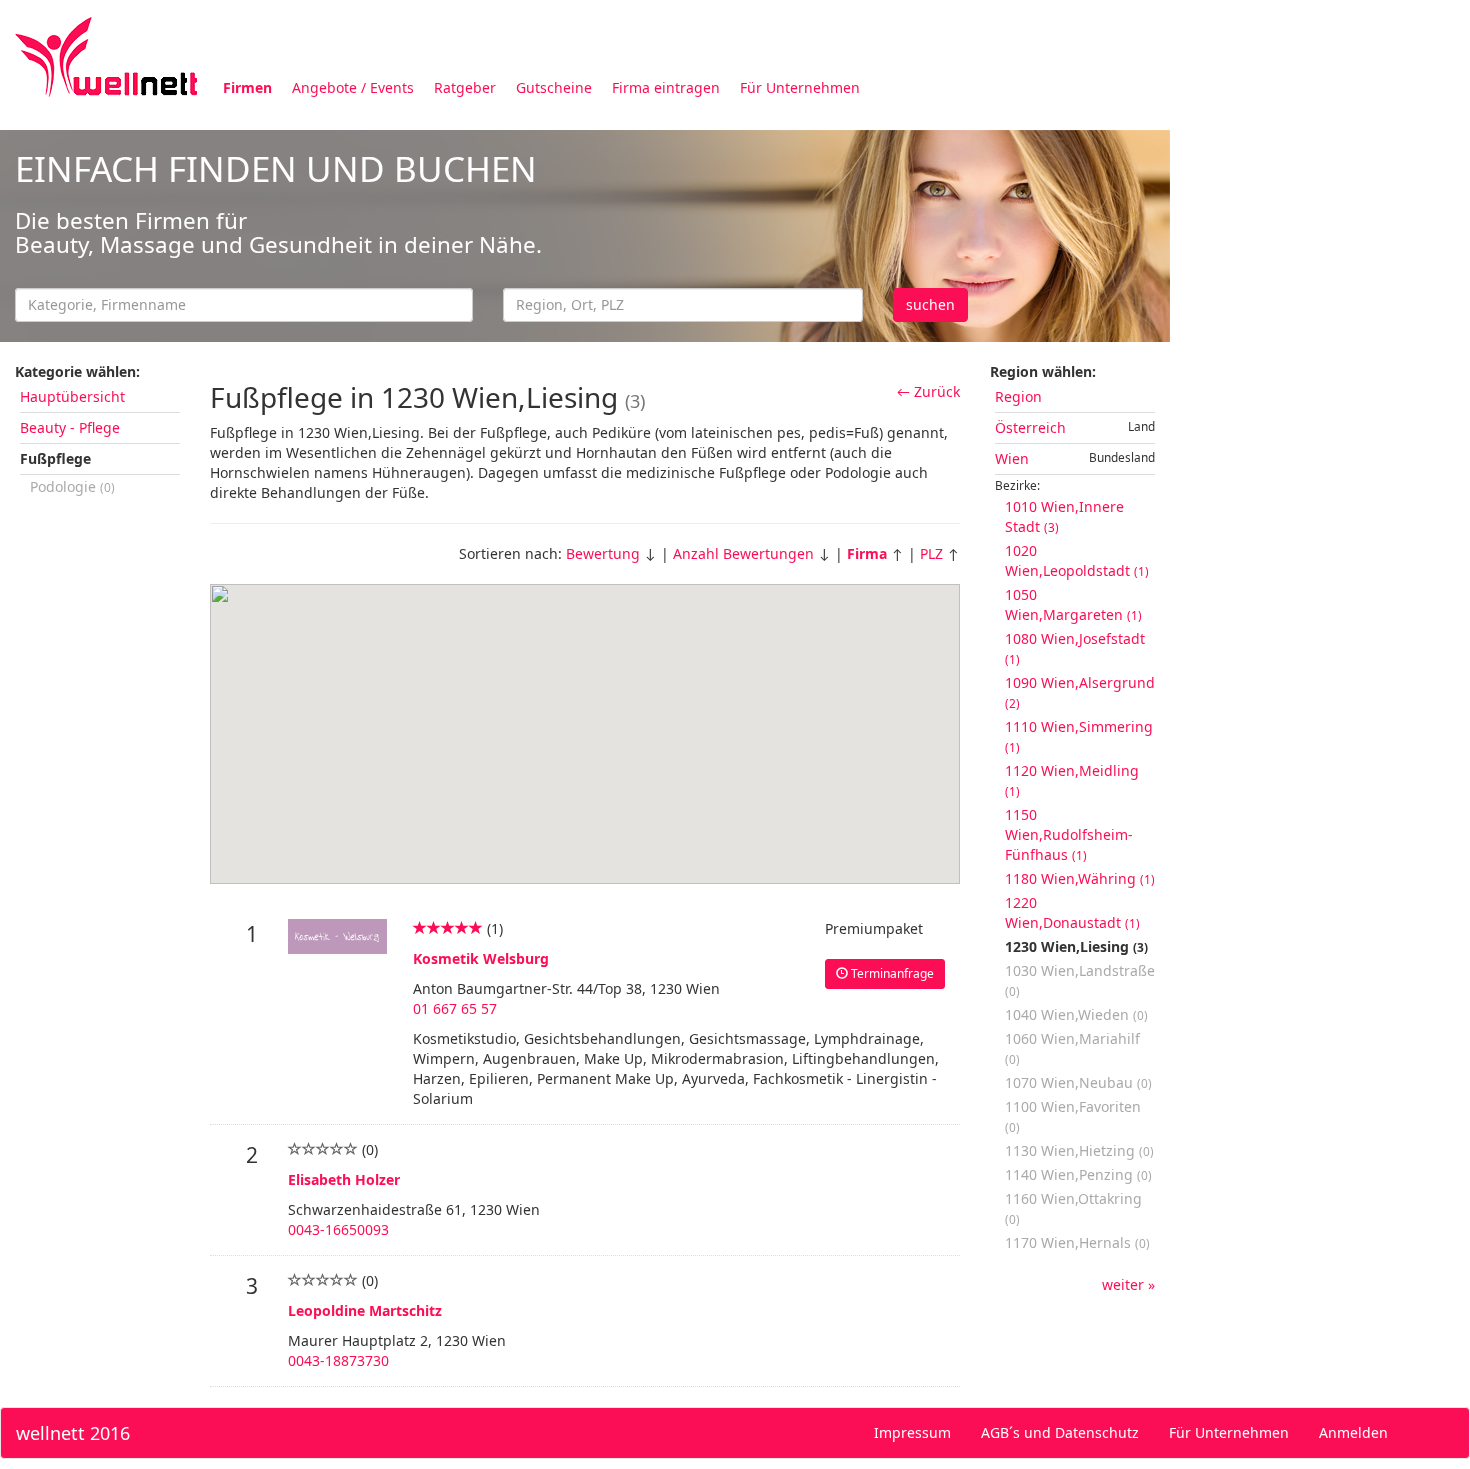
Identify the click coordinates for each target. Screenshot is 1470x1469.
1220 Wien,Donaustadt (1072, 912)
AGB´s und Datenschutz (1060, 1432)
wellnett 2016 (73, 1433)
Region (1018, 396)
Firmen (247, 87)
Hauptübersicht (72, 396)
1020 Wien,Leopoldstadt (1077, 560)
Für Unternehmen (800, 87)
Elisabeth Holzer (344, 1179)
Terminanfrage (891, 973)
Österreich (1030, 427)
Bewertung (603, 553)
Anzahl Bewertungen (743, 553)
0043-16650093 (338, 1229)
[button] (791, 692)
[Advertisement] (1320, 428)
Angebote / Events (353, 87)
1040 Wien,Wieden (1076, 1014)
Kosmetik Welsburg (481, 958)
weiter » (1128, 1284)
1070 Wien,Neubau (1078, 1082)
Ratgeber (465, 87)
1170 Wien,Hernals (1077, 1242)
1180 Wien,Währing (1080, 878)
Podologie (72, 486)
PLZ (931, 553)
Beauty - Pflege (70, 427)
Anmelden (1353, 1432)
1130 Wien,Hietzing (1079, 1150)
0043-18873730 (338, 1360)
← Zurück (928, 391)
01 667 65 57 (455, 1008)
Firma (867, 553)
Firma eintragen (666, 87)
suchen (930, 304)
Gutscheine (554, 87)
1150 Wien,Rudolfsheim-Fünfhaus (1069, 834)
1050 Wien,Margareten (1073, 604)
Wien (1012, 458)
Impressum (912, 1432)
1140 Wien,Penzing (1078, 1174)
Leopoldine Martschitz (365, 1310)
